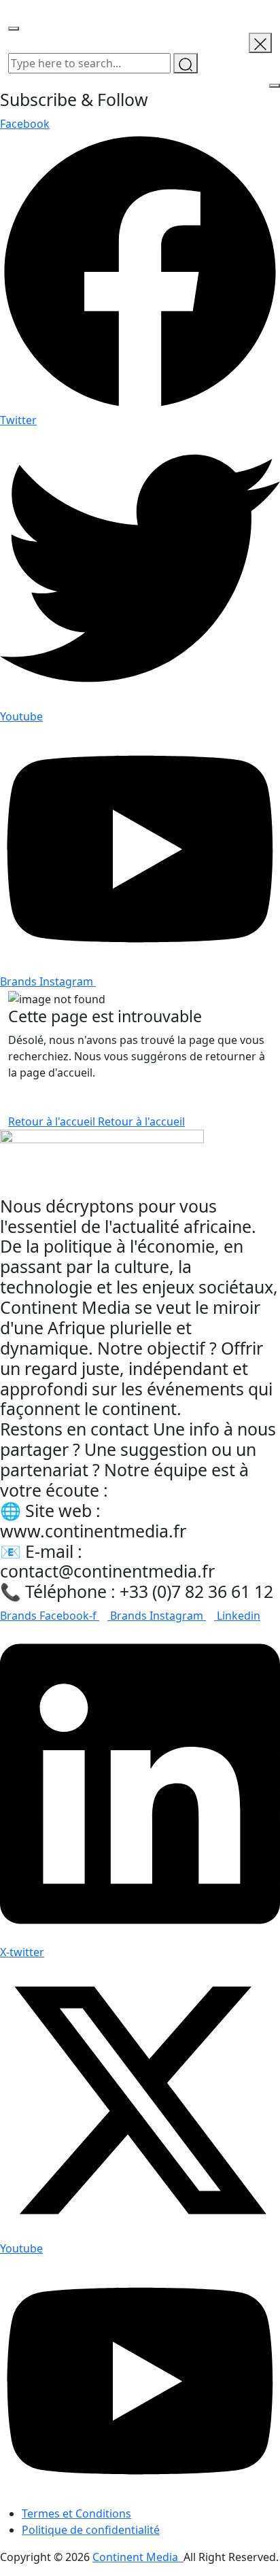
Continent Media (138, 2557)
